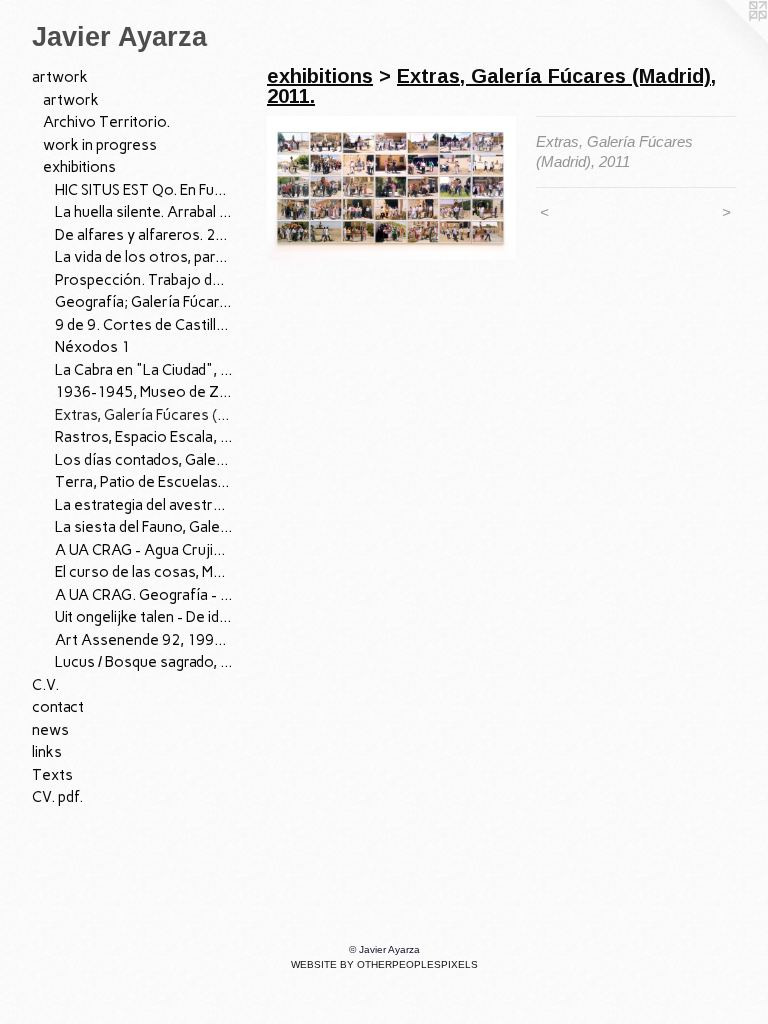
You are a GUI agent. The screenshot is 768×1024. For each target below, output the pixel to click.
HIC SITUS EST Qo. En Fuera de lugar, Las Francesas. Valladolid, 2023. (144, 190)
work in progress (100, 145)
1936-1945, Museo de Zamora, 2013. (144, 392)
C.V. (45, 685)
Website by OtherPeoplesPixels (384, 964)
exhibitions (79, 167)
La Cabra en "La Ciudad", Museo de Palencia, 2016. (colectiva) (144, 370)
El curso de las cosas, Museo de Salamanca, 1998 (144, 572)
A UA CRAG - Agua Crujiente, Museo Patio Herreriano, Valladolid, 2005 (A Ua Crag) (144, 550)
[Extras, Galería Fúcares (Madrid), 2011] (391, 188)
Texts (52, 775)
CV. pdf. (57, 797)
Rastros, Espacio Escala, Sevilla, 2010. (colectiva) (144, 437)
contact (58, 707)
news (50, 730)
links (47, 752)
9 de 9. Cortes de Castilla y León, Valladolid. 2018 (144, 325)
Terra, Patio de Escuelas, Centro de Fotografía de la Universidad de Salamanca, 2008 (144, 482)
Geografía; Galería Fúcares (144, 302)
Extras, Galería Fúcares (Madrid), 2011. (144, 415)
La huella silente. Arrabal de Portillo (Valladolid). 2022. (144, 212)
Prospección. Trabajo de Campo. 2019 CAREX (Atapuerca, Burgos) (144, 280)
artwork (60, 77)
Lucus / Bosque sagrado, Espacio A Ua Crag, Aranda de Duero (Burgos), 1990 (144, 662)
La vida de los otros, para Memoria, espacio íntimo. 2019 (144, 257)
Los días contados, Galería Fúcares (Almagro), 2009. (144, 460)
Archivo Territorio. (106, 122)
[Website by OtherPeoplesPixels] (728, 40)
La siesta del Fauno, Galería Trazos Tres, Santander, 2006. (144, 527)
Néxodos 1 (92, 347)
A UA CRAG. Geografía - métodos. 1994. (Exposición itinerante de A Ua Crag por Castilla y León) (144, 595)
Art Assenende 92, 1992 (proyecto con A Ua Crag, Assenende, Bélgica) (144, 640)
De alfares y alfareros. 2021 (144, 235)
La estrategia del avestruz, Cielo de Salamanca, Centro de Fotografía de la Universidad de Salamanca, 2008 (144, 505)
